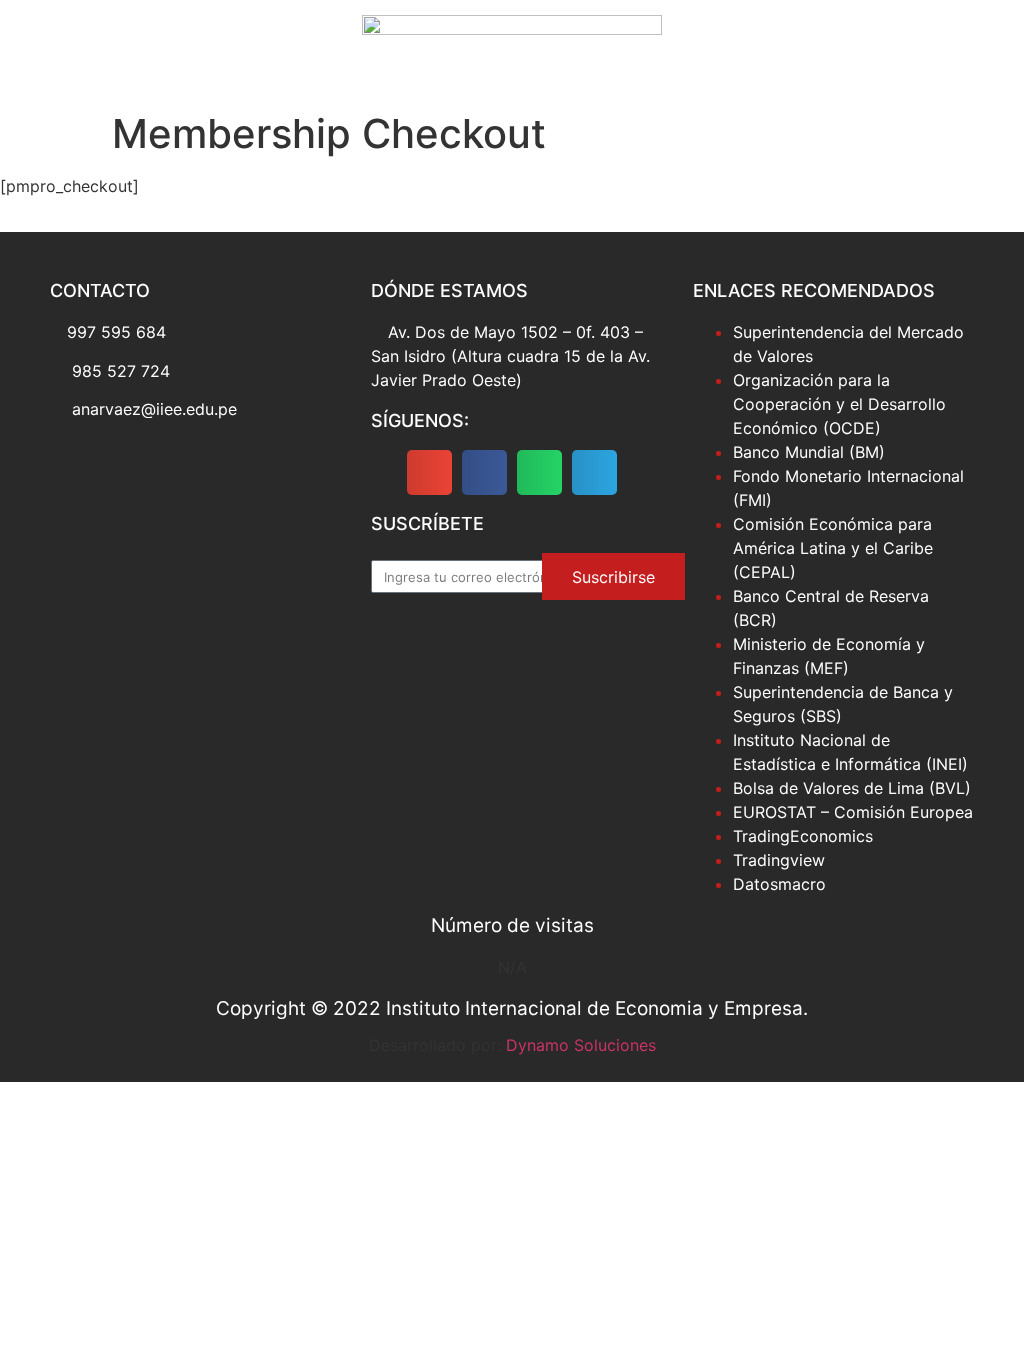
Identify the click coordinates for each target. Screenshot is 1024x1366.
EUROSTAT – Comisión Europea (853, 812)
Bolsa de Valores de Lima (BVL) (852, 788)
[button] (429, 472)
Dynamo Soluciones (581, 1045)
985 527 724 (121, 371)
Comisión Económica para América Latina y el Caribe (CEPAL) (833, 548)
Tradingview (779, 860)
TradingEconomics (803, 836)
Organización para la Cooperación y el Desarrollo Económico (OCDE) (839, 404)
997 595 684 (116, 332)
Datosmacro (779, 884)
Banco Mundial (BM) (809, 452)
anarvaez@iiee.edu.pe (154, 409)
